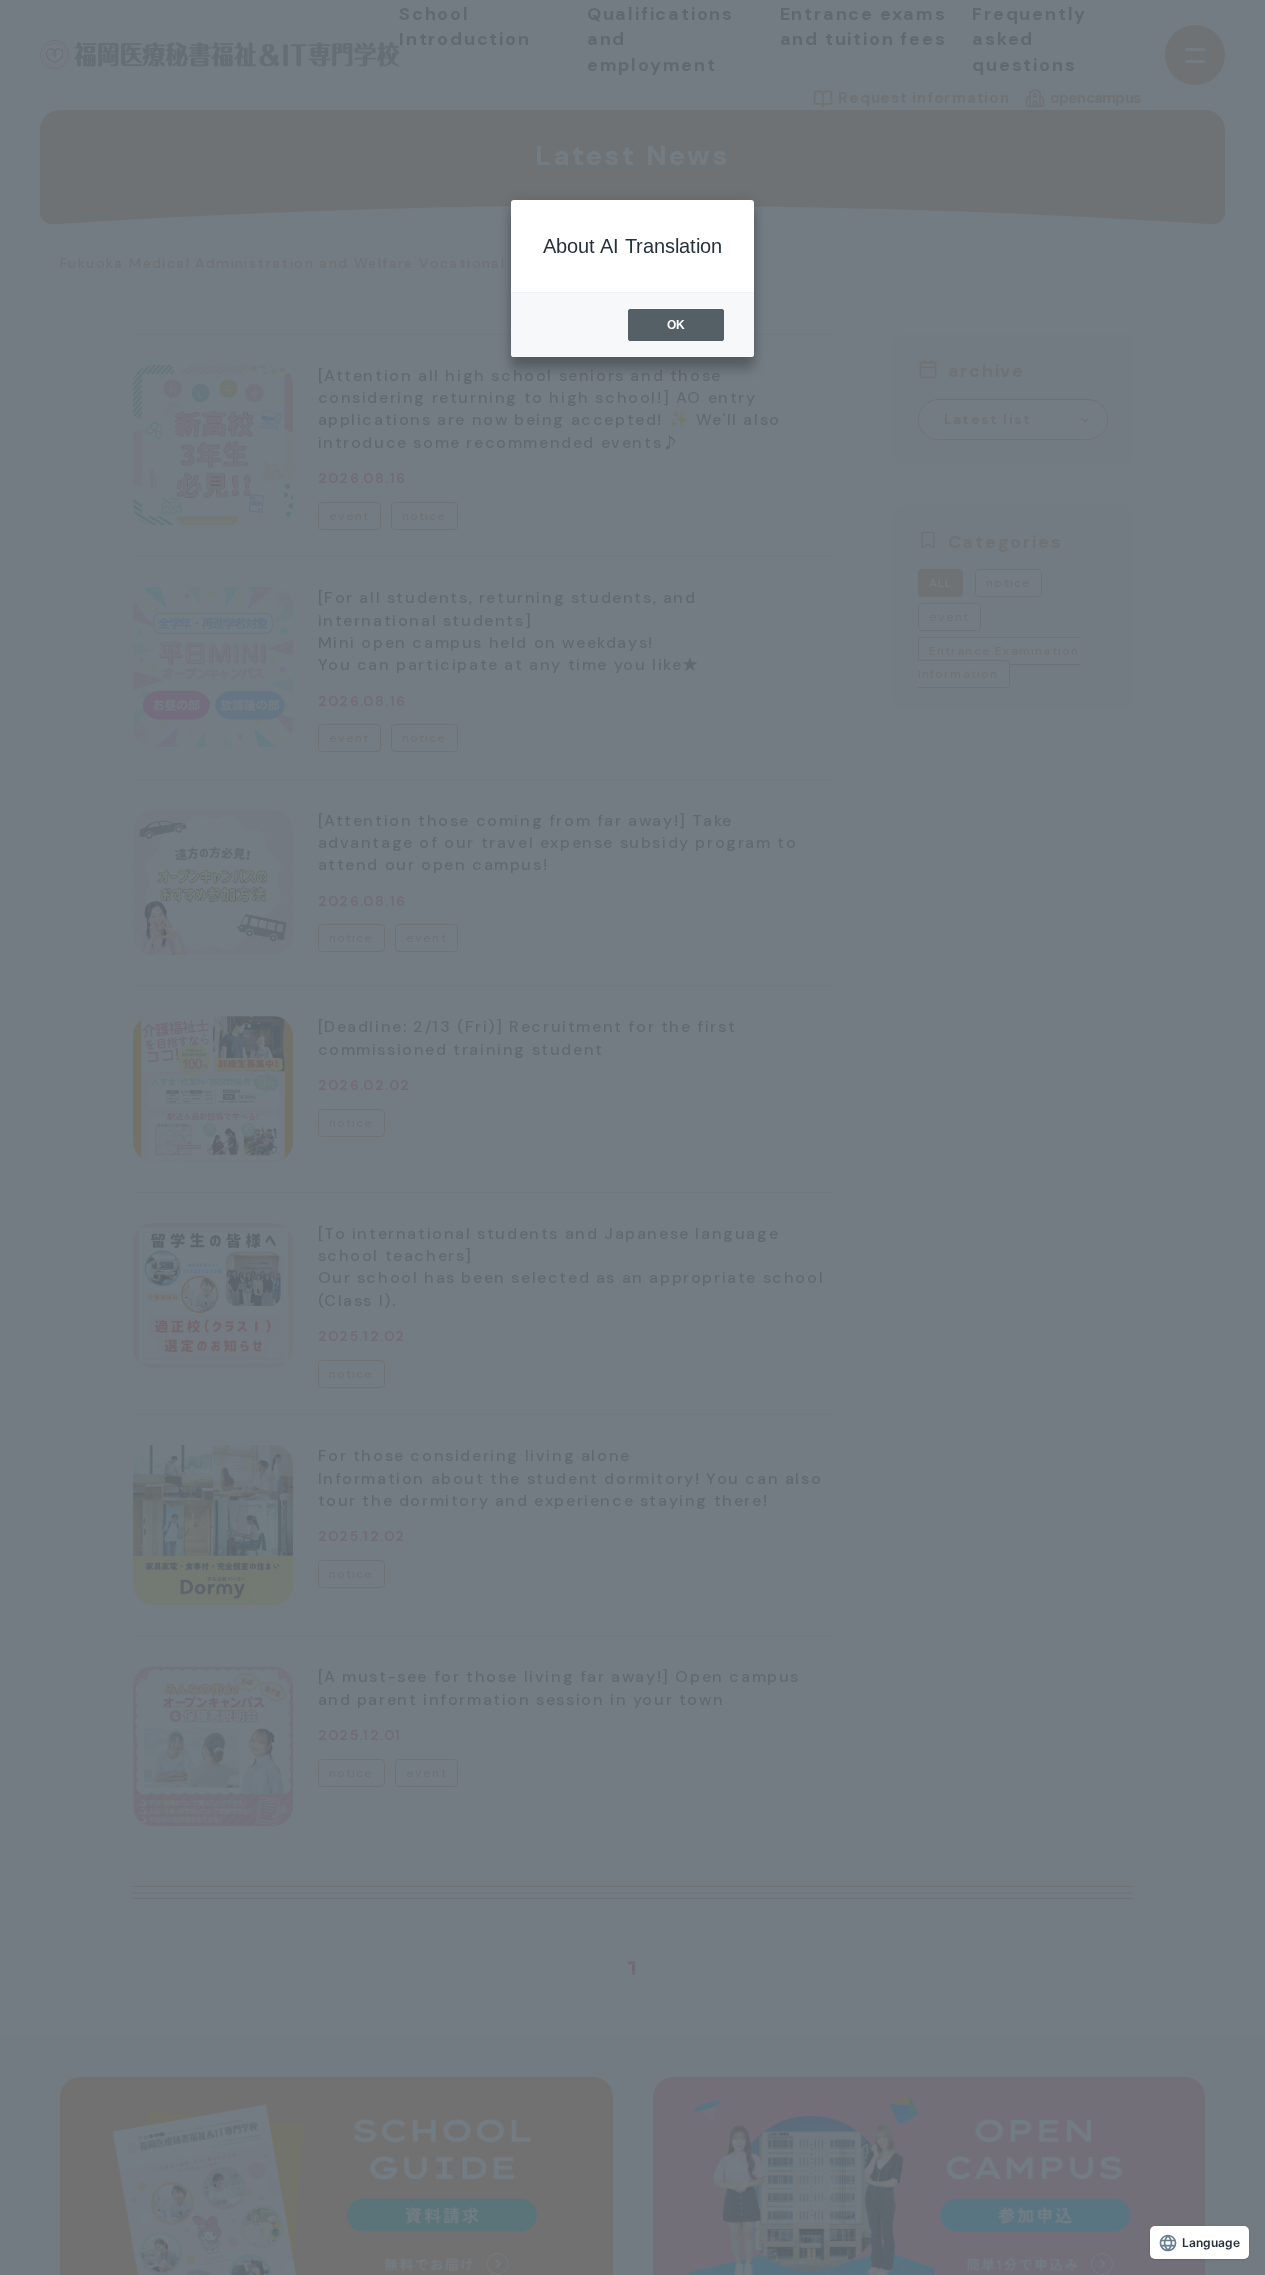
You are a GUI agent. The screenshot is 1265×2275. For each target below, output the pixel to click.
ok (676, 325)
